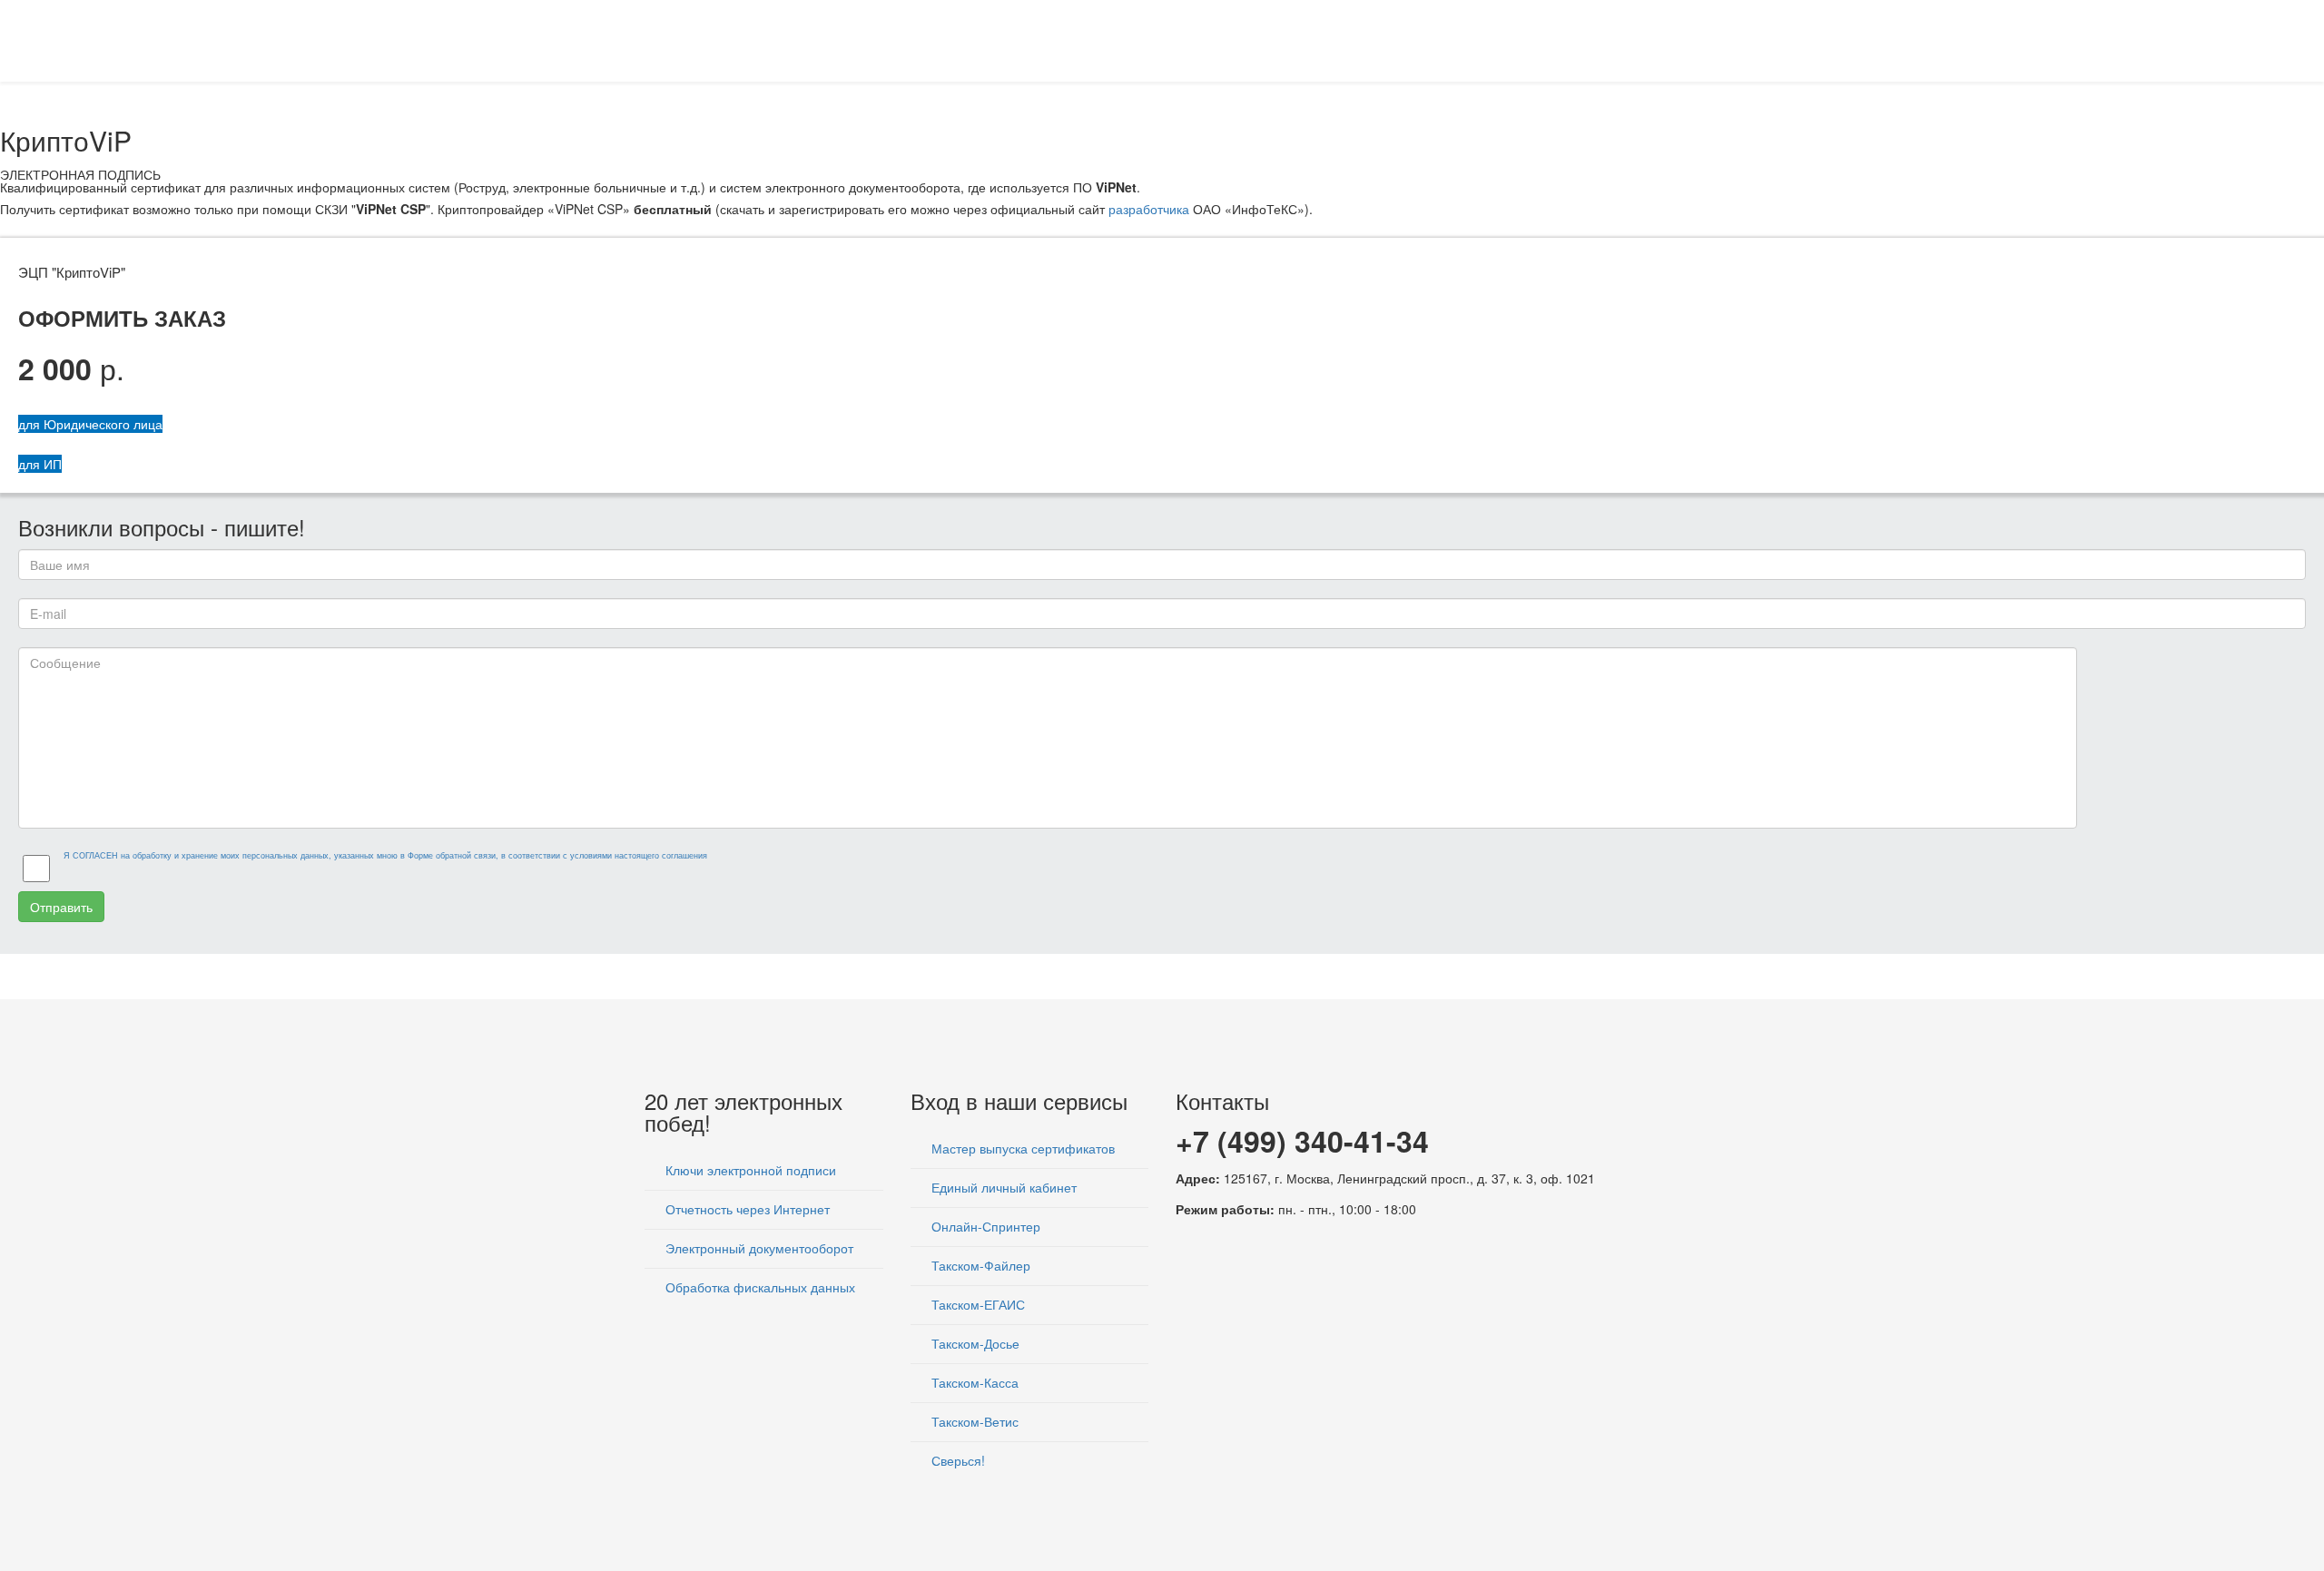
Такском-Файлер (979, 1265)
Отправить (61, 907)
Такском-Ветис (973, 1421)
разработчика (1149, 209)
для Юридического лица (90, 424)
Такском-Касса (973, 1382)
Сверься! (956, 1460)
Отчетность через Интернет (746, 1209)
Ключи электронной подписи (749, 1170)
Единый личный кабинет (1002, 1187)
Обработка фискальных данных (758, 1287)
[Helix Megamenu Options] (1672, 39)
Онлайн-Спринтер (984, 1226)
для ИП (40, 464)
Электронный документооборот (758, 1248)
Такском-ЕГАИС (976, 1304)
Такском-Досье (974, 1343)
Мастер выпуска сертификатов (1021, 1148)
